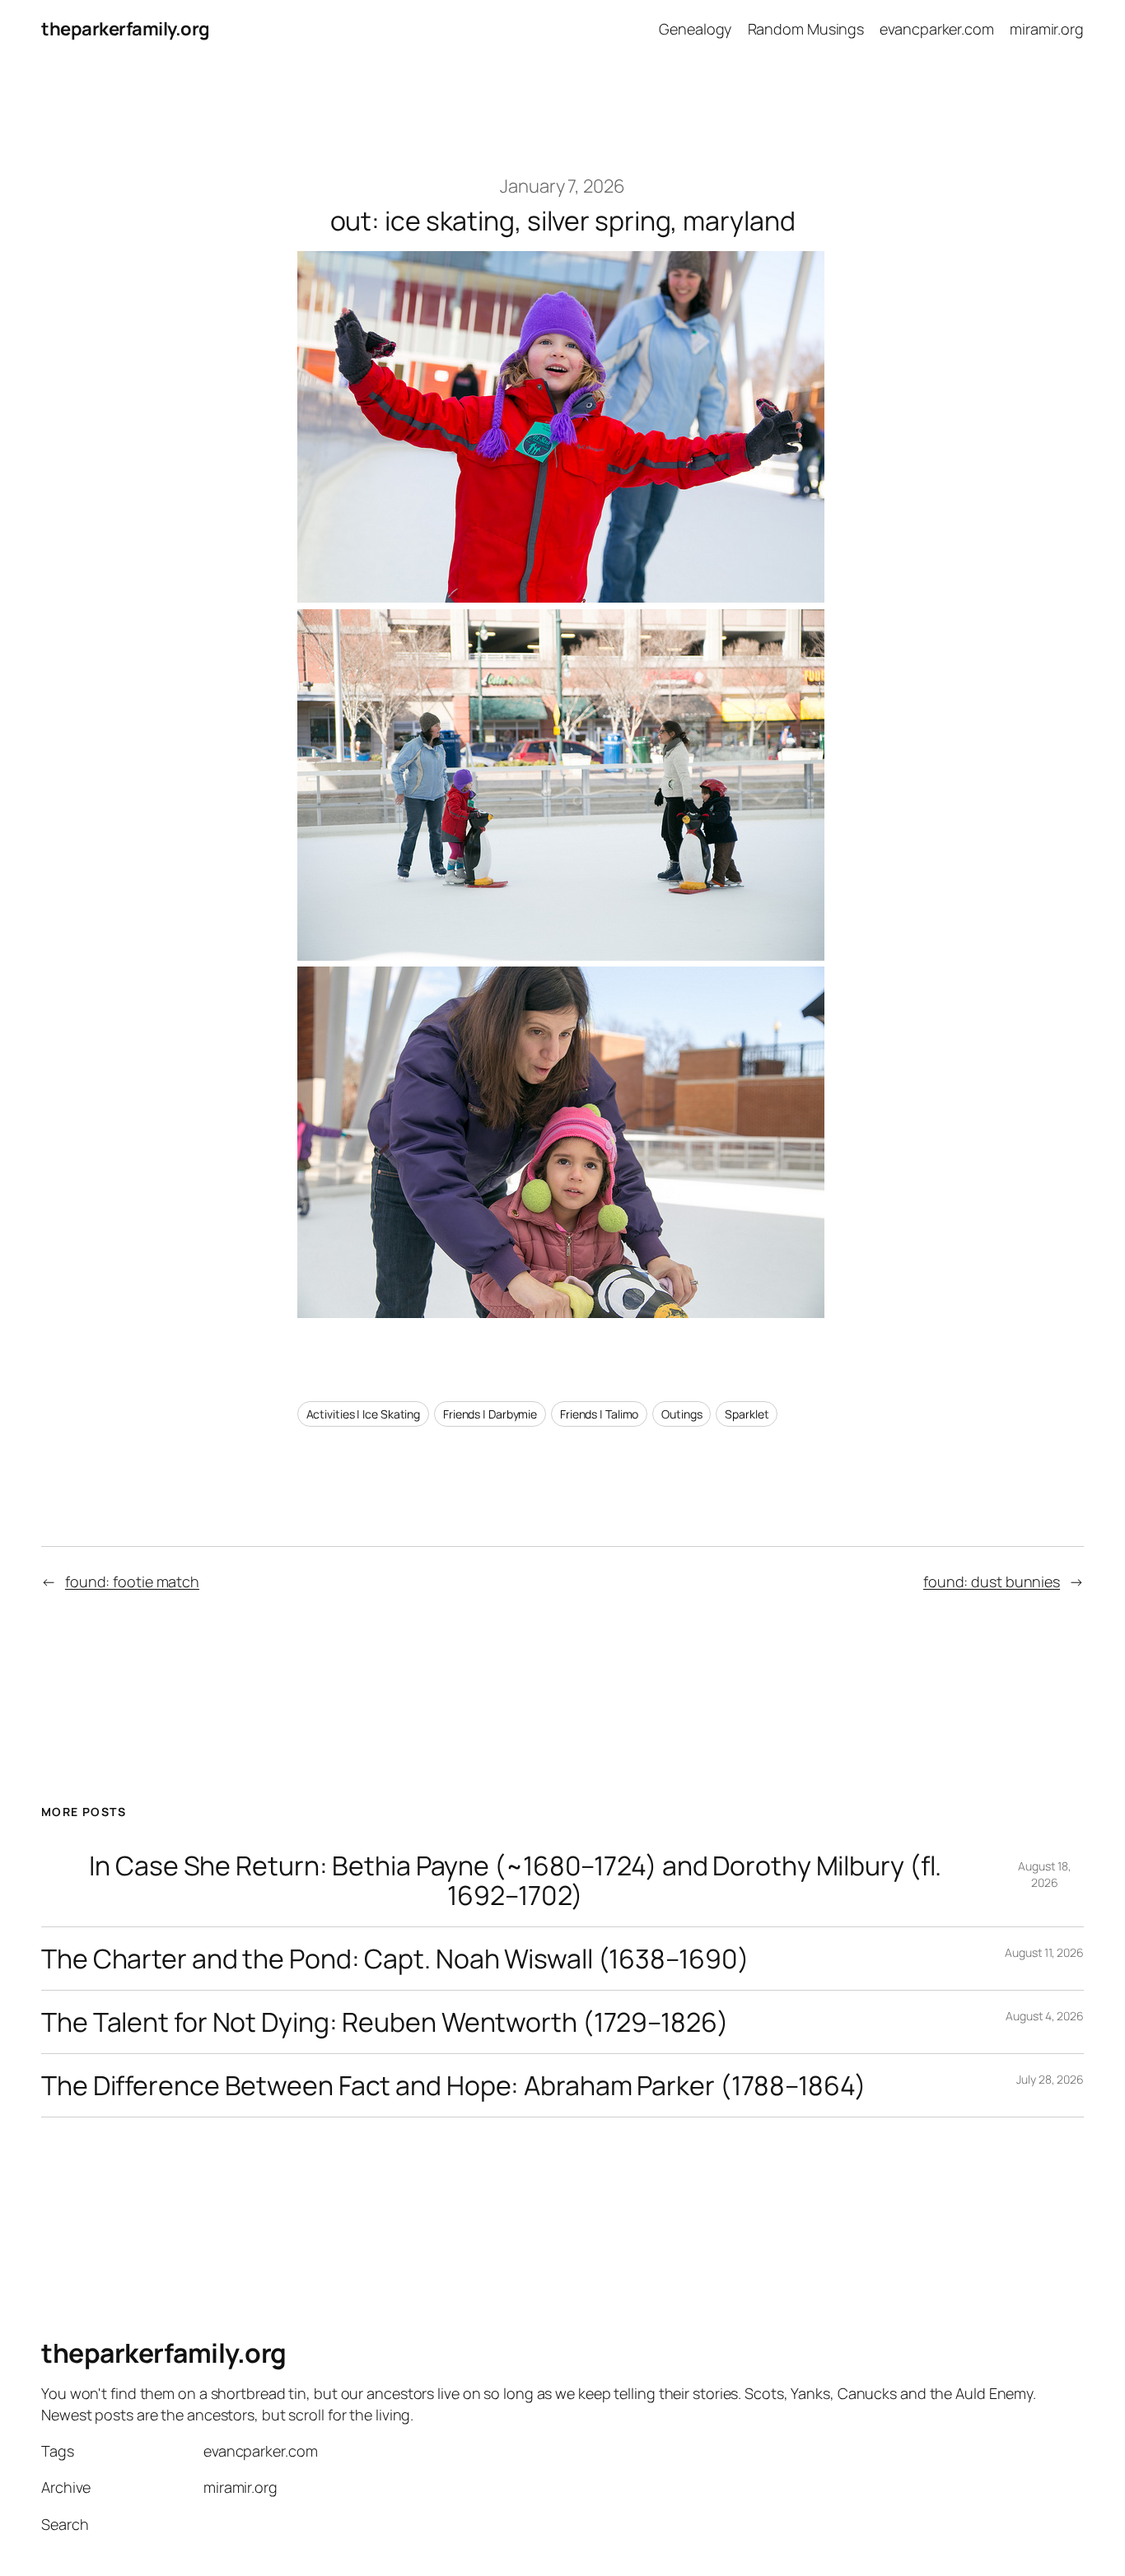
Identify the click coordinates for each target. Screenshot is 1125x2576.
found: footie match (132, 1581)
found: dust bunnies (992, 1581)
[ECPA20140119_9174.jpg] (561, 596)
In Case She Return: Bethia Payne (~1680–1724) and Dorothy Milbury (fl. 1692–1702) (515, 1880)
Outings (682, 1414)
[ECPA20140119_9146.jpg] (561, 1311)
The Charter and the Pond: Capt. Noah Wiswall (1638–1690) (395, 1959)
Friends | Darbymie (490, 1414)
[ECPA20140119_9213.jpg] (561, 954)
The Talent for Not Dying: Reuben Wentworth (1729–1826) (385, 2022)
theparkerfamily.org (126, 29)
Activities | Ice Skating (364, 1414)
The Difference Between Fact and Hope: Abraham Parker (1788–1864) (454, 2085)
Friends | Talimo (599, 1414)
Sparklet (747, 1414)
